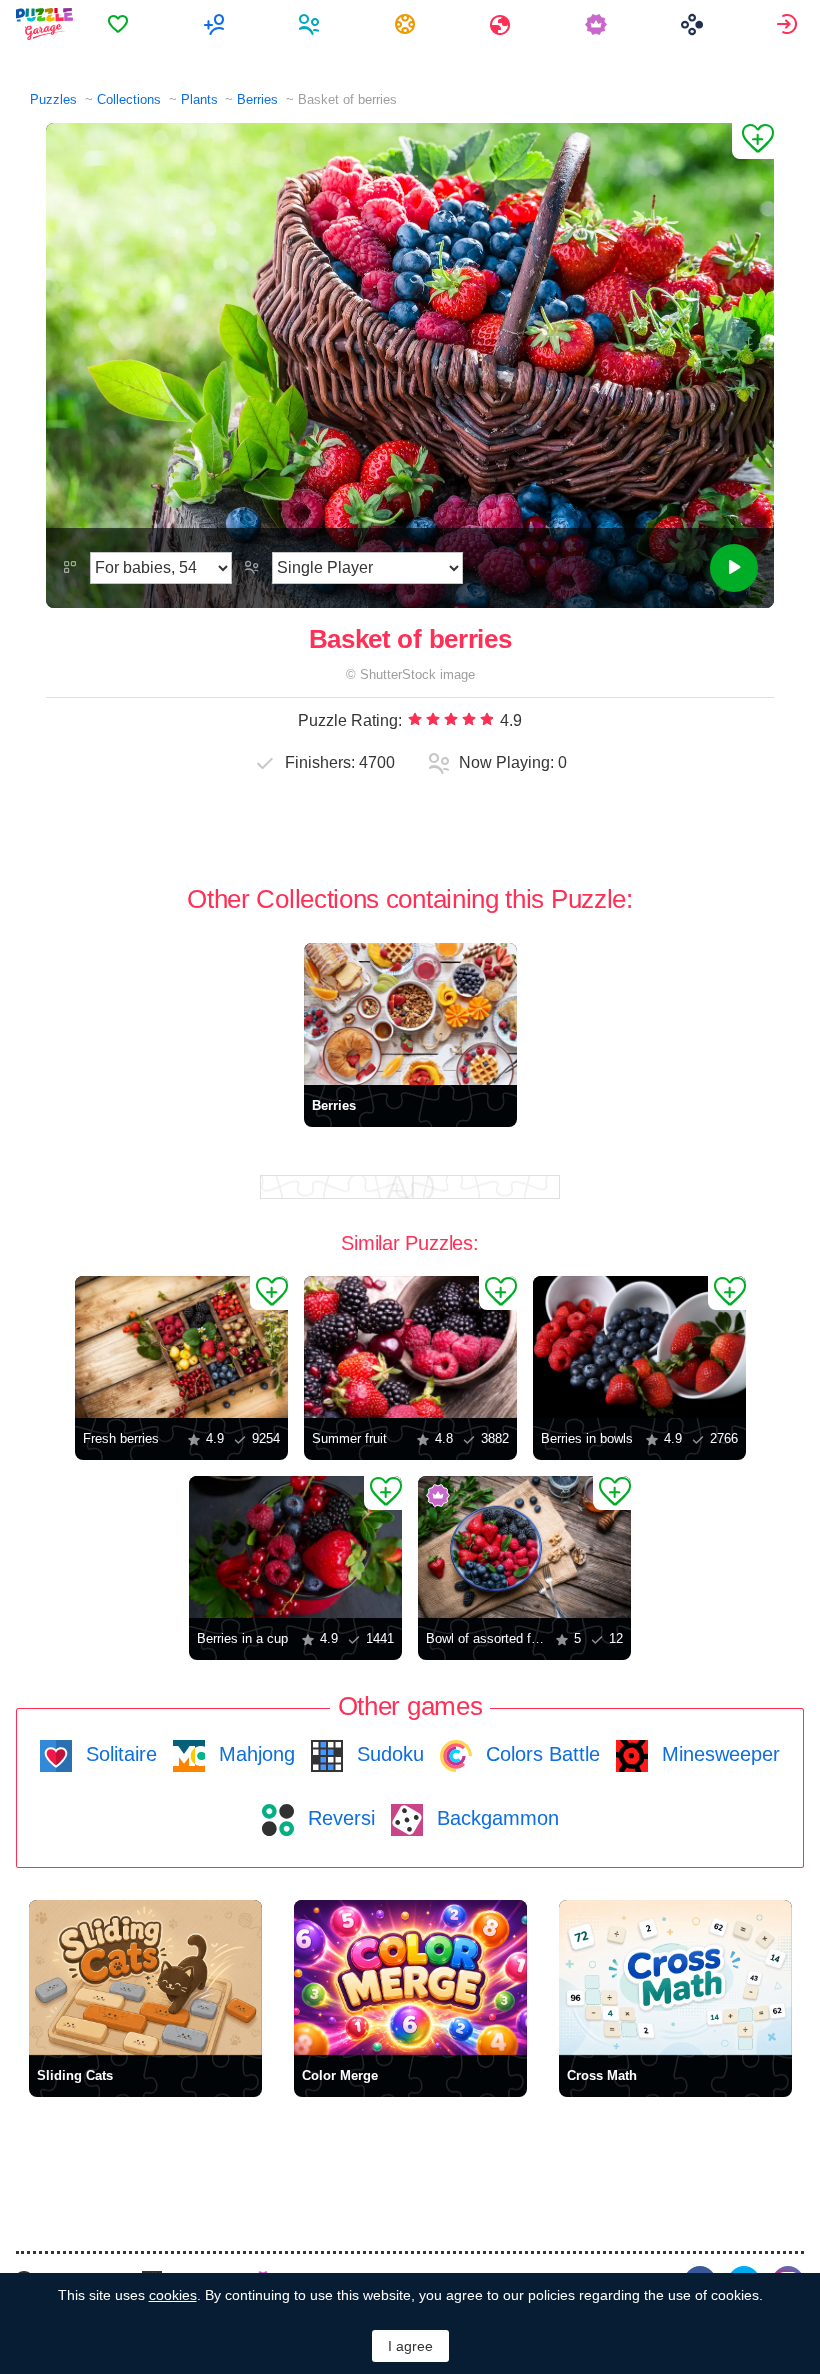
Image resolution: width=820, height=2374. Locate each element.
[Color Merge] (410, 1977)
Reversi (338, 1818)
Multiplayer (216, 24)
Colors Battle (540, 1754)
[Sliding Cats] (145, 1977)
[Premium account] (598, 24)
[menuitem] (120, 24)
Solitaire (118, 1754)
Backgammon (495, 1818)
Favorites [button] (120, 24)
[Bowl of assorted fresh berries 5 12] (524, 1547)
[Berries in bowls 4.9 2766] (639, 1347)
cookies (173, 2295)
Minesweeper (718, 1754)
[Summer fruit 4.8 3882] (410, 1347)
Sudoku (387, 1754)
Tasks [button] (407, 24)
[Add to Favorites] (753, 141)
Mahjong (254, 1754)
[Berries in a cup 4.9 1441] (295, 1547)
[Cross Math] (675, 1977)
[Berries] (410, 1014)
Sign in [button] (789, 24)
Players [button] (311, 24)
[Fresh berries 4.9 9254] (181, 1347)
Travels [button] (502, 24)
